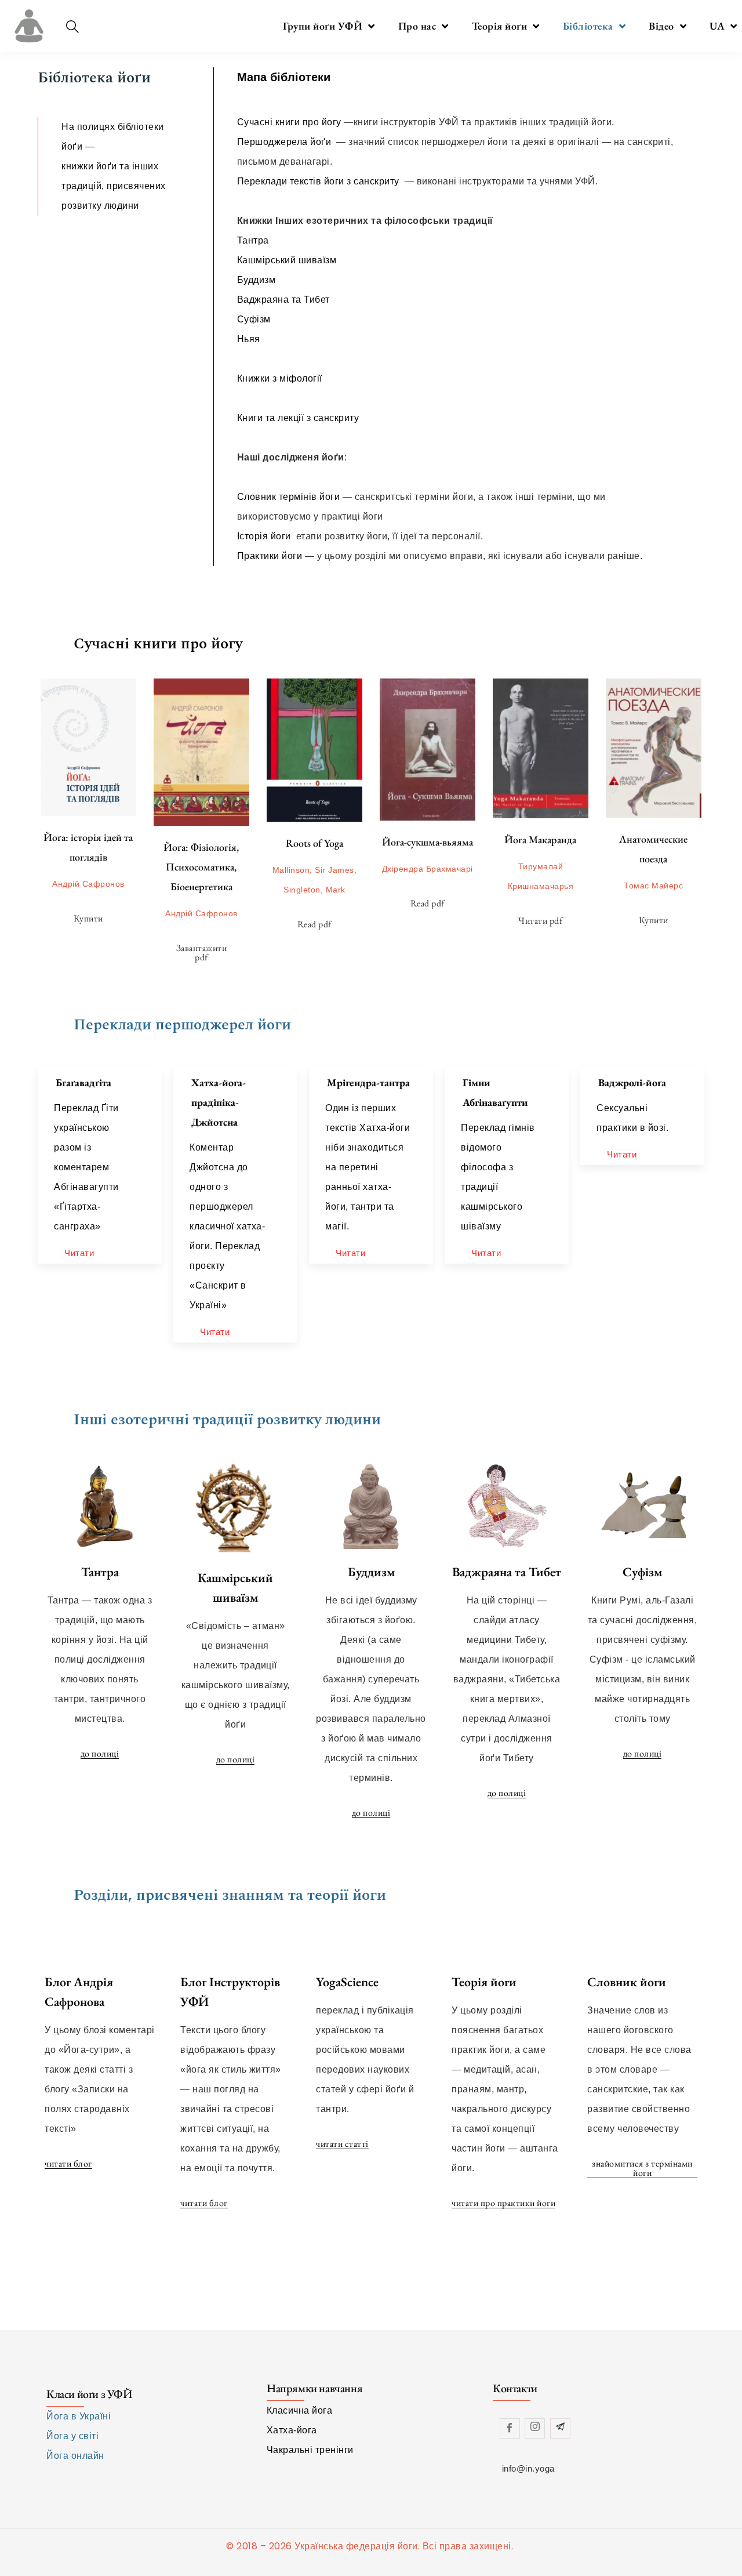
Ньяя (249, 339)
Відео (661, 26)
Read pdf (314, 924)
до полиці (100, 1754)
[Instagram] (535, 2428)
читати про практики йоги (503, 2203)
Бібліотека (588, 26)
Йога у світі (72, 2436)
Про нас (417, 26)
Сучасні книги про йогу (289, 122)
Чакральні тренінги (310, 2450)
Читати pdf (540, 921)
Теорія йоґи (500, 26)
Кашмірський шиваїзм (288, 260)
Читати (79, 1253)
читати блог (68, 2164)
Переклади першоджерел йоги (182, 1025)
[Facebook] (510, 2428)
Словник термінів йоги (289, 497)
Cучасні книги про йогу (158, 644)
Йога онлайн (75, 2456)
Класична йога (300, 2410)
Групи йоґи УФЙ (323, 26)
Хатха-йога (292, 2430)
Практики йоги (270, 556)
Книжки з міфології (280, 378)
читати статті (342, 2144)
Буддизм (257, 280)
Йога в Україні (79, 2416)
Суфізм (254, 319)
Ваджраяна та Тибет (283, 300)
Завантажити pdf (202, 953)
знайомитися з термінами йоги (642, 2169)
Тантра (253, 240)
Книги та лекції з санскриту (299, 418)
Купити (88, 918)
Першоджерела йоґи (285, 142)
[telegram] (560, 2428)
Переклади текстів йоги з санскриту (320, 181)
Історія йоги (264, 536)
